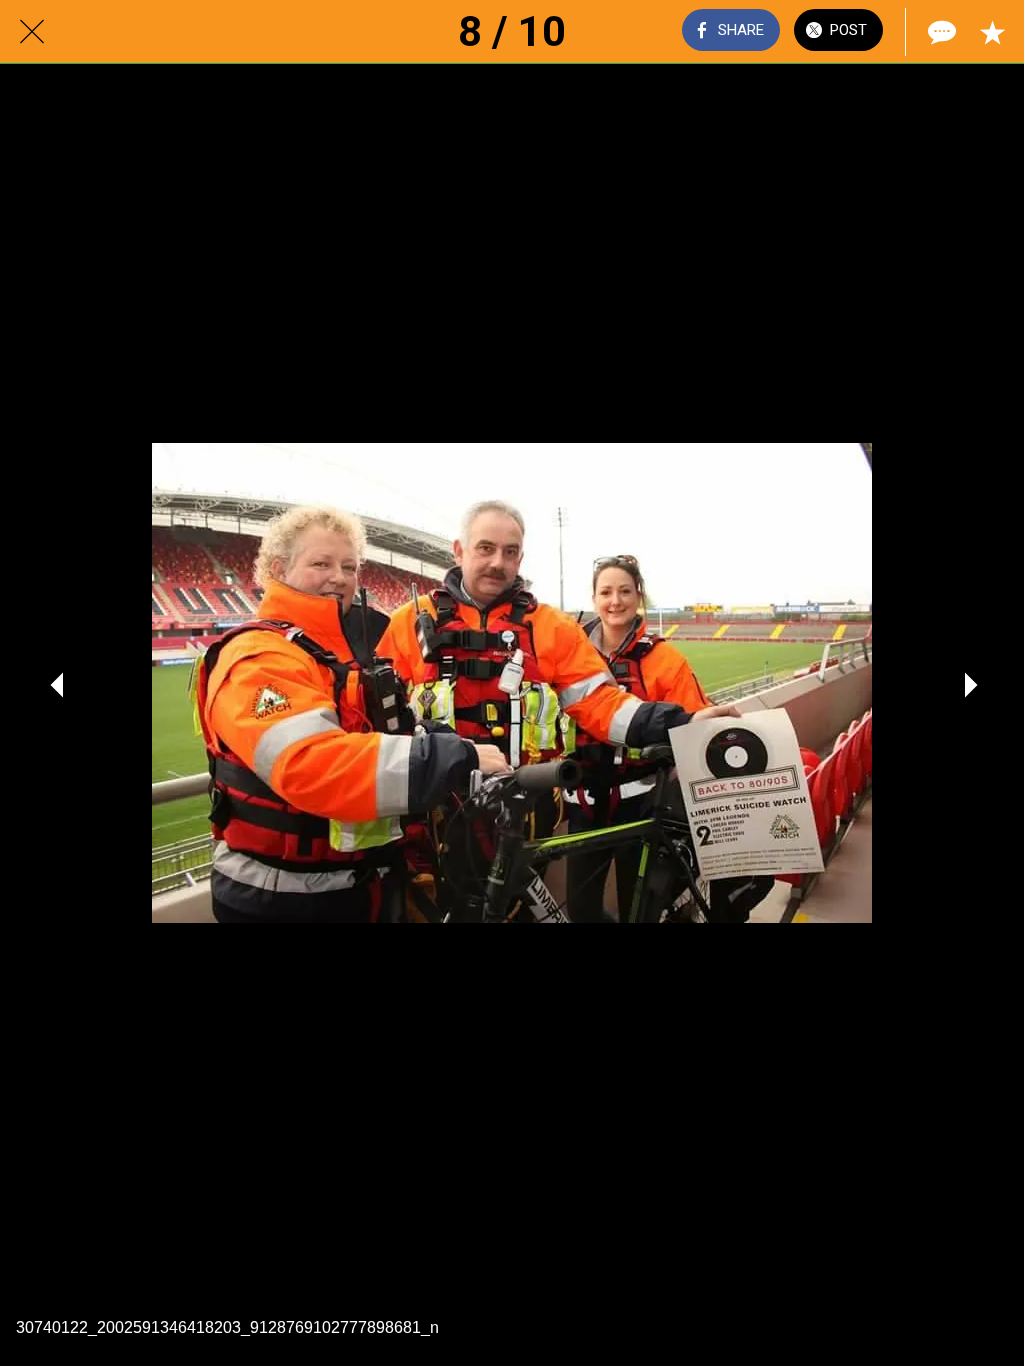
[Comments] (940, 32)
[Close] (32, 32)
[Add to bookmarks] (992, 32)
